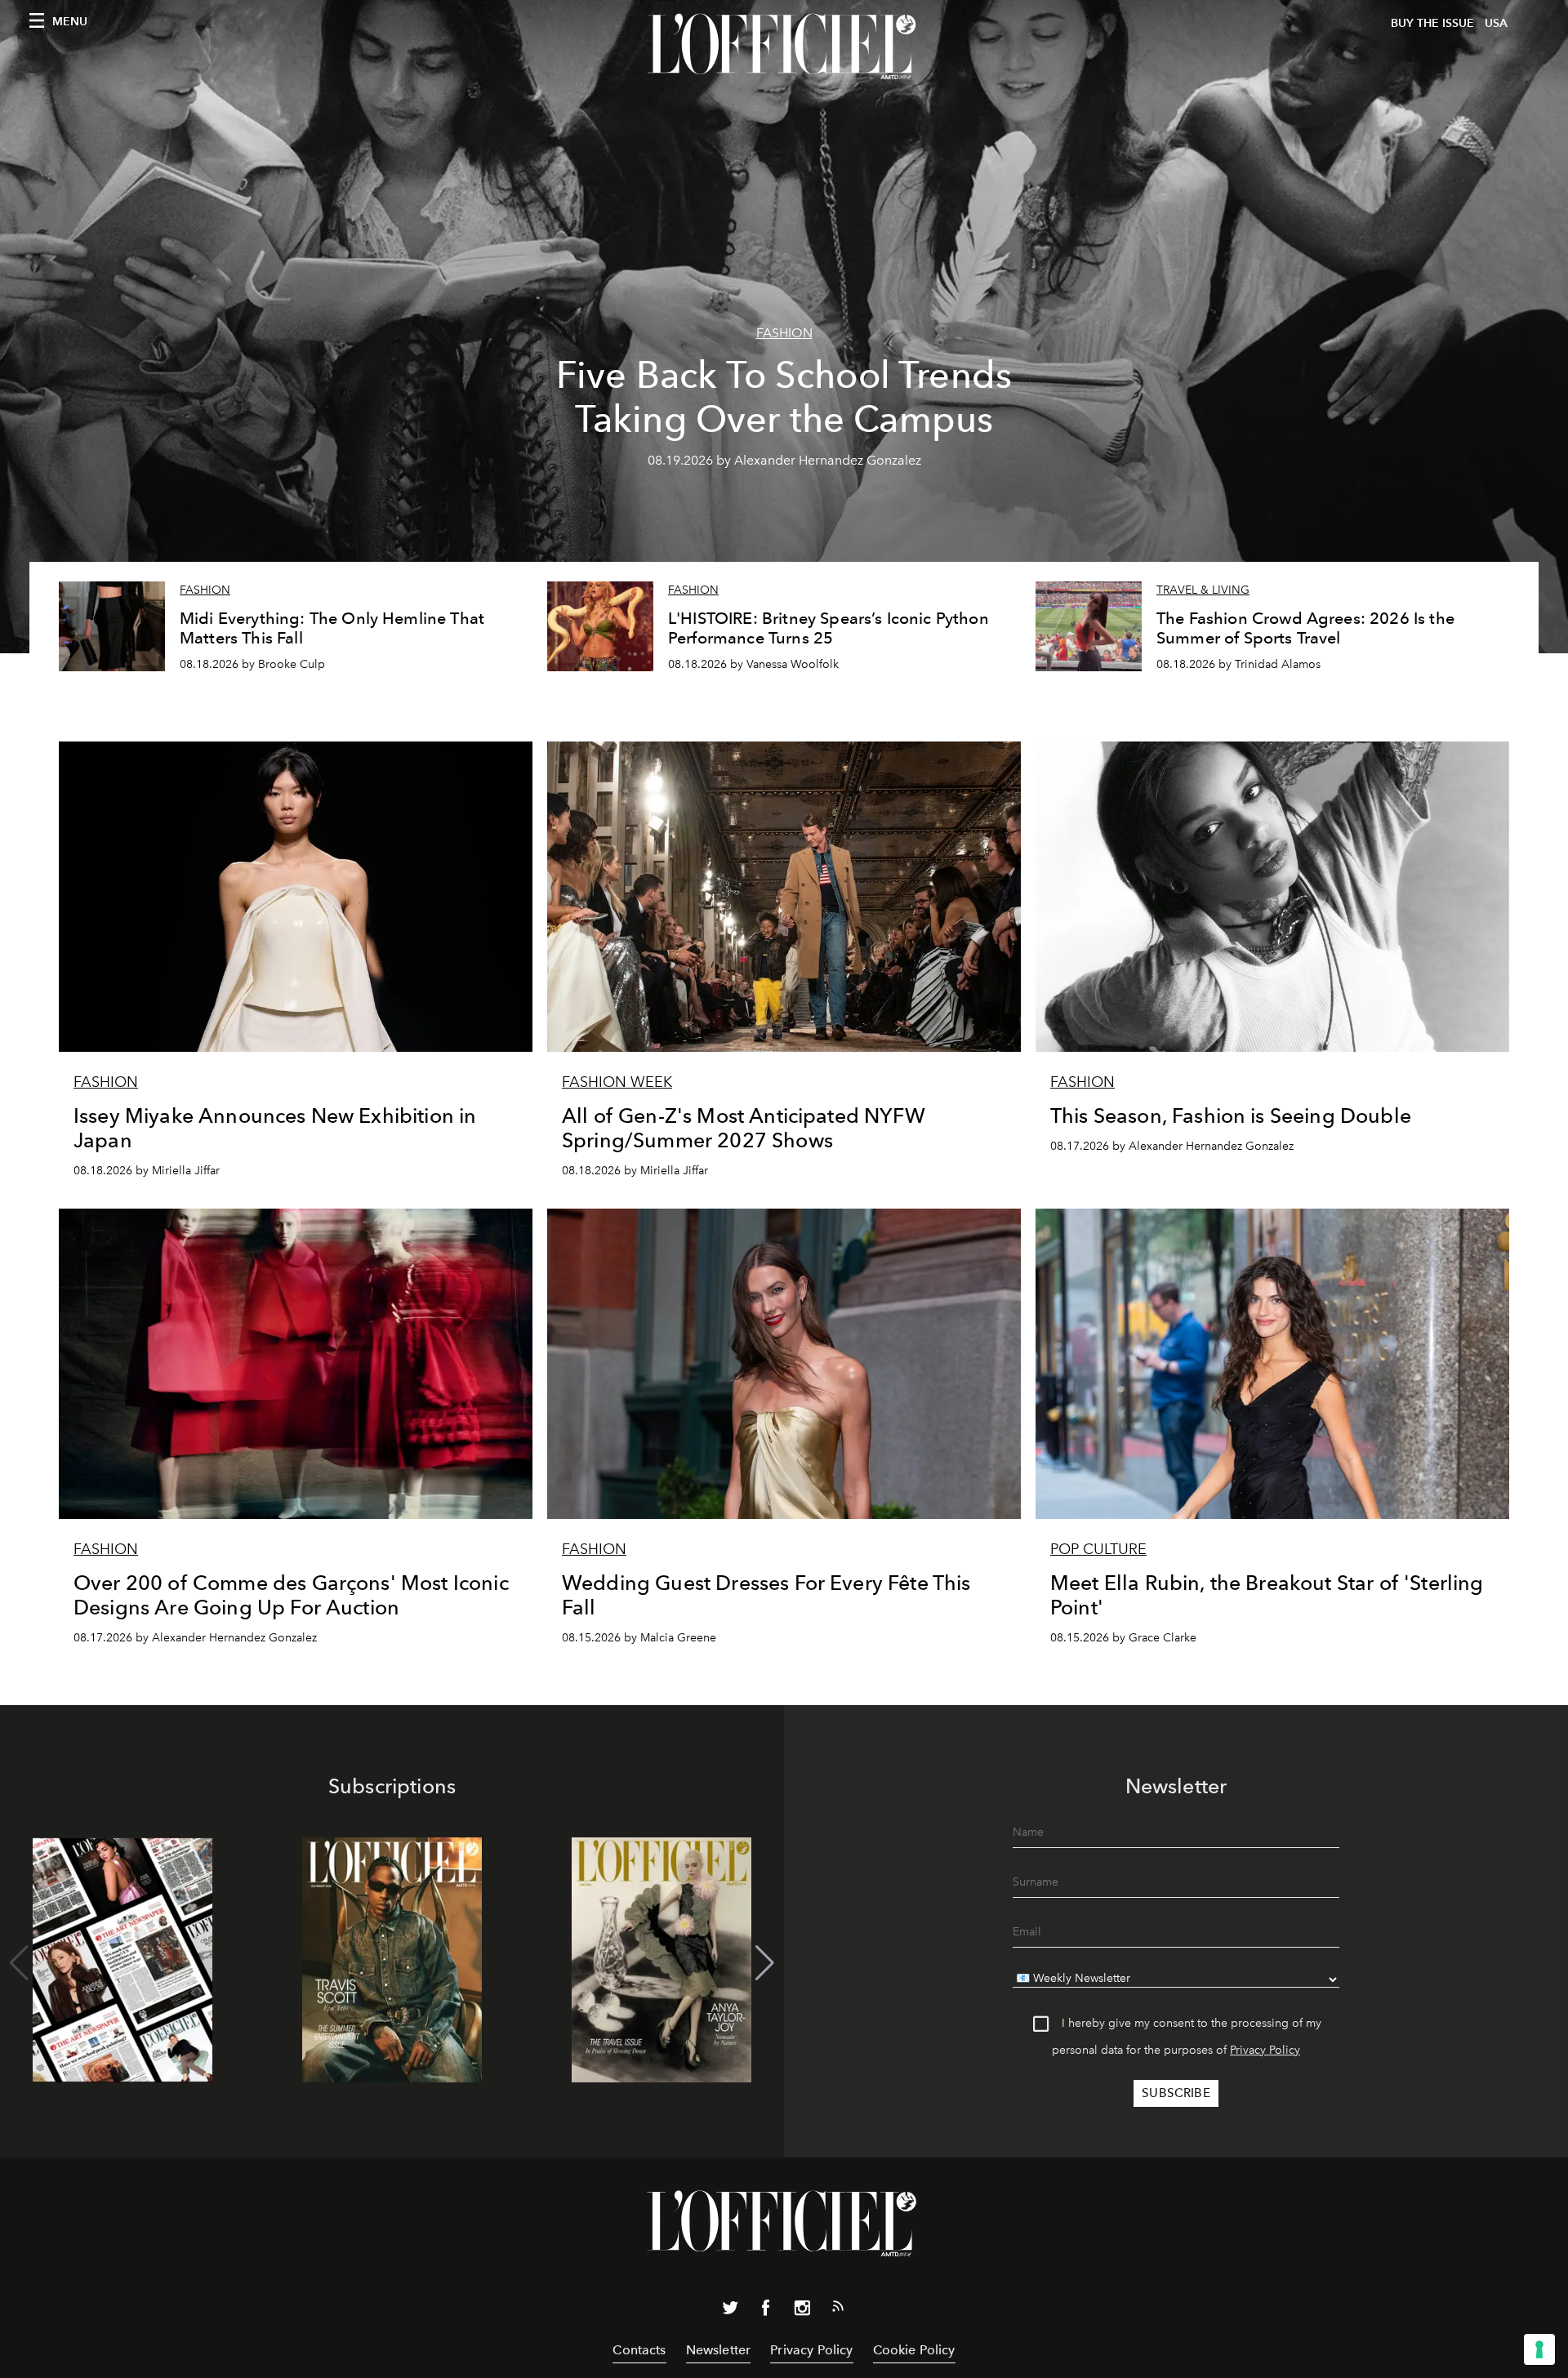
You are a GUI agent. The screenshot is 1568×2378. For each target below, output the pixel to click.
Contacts (639, 2350)
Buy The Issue (1432, 23)
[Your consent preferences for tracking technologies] (1539, 2349)
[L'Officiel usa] (784, 47)
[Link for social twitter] (730, 2311)
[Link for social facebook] (766, 2311)
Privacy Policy (1265, 2050)
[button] (765, 1963)
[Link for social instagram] (802, 2311)
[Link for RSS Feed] (838, 2309)
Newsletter (719, 2350)
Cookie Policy (914, 2350)
